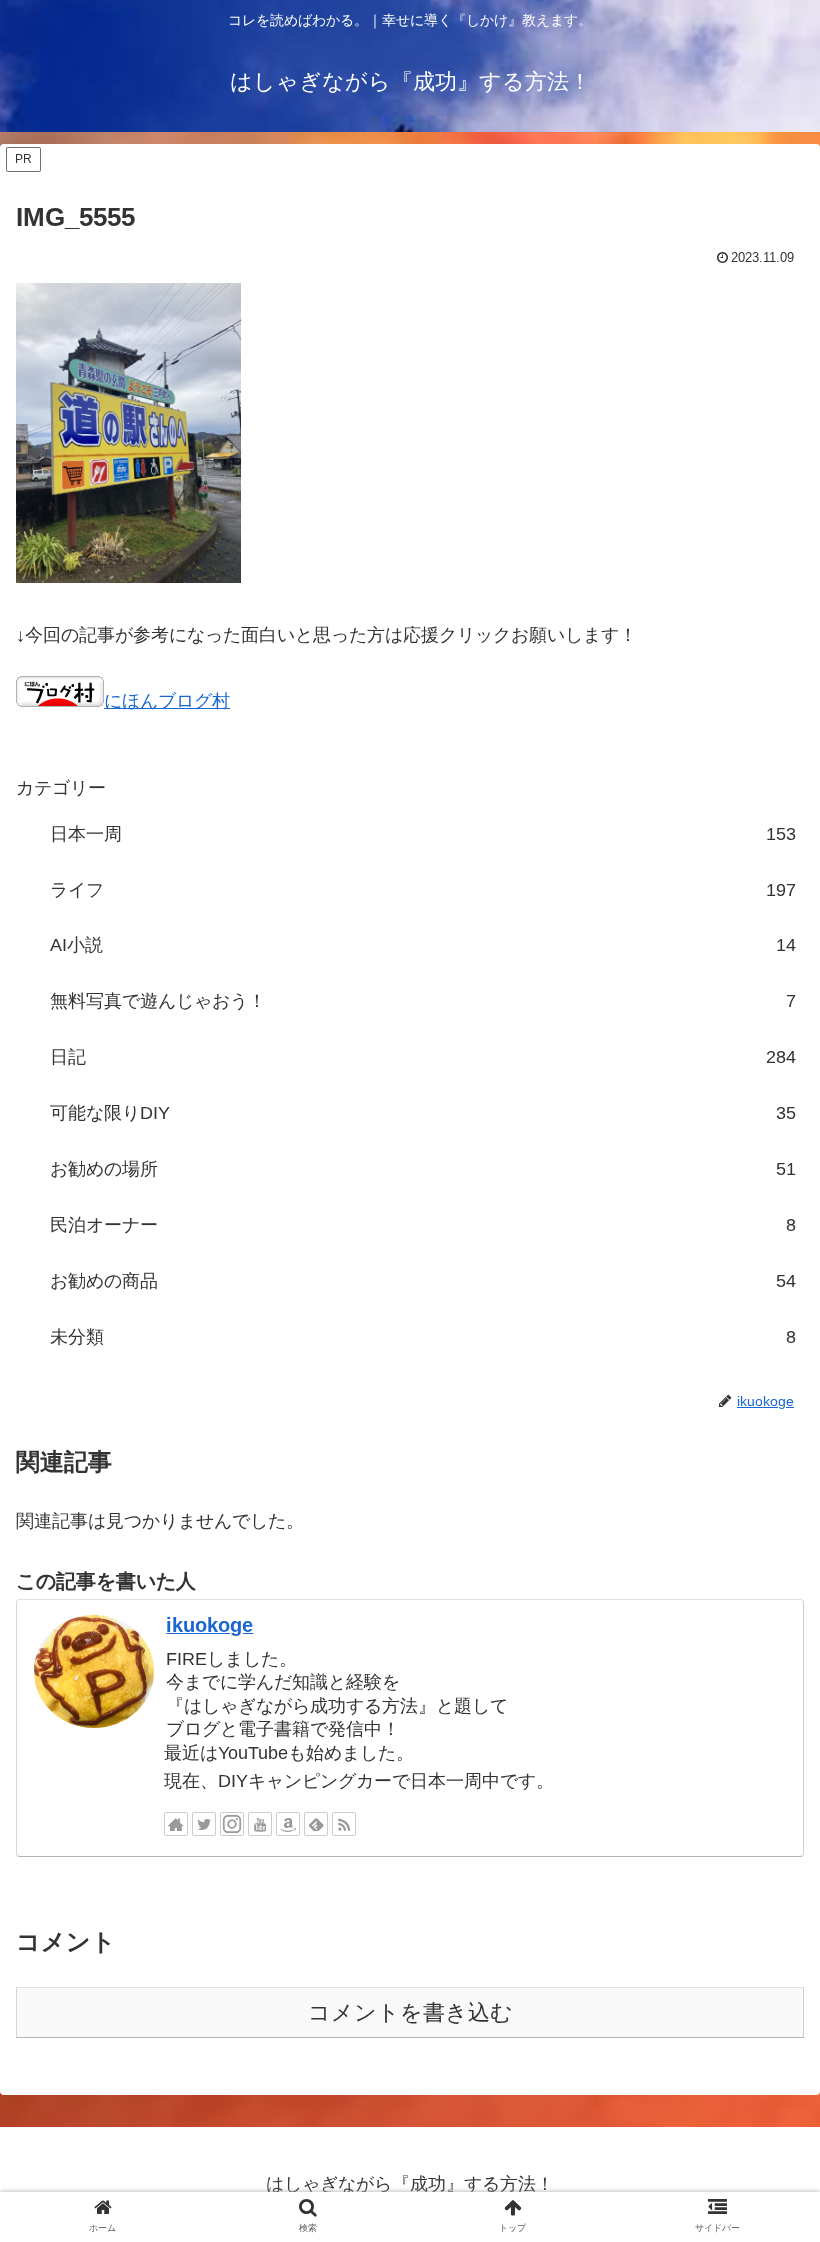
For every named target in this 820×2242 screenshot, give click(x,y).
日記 (423, 1057)
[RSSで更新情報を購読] (344, 1824)
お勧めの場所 (423, 1169)
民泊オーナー (423, 1225)
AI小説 (423, 945)
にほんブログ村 (167, 701)
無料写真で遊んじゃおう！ (423, 1001)
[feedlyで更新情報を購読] (316, 1824)
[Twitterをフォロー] (204, 1824)
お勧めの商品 (423, 1281)
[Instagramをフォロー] (232, 1824)
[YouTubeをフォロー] (260, 1824)
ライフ (423, 890)
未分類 (423, 1337)
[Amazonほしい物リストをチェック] (288, 1824)
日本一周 (423, 834)
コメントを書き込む (410, 2012)
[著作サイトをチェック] (176, 1824)
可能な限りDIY (423, 1113)
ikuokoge (209, 1625)
